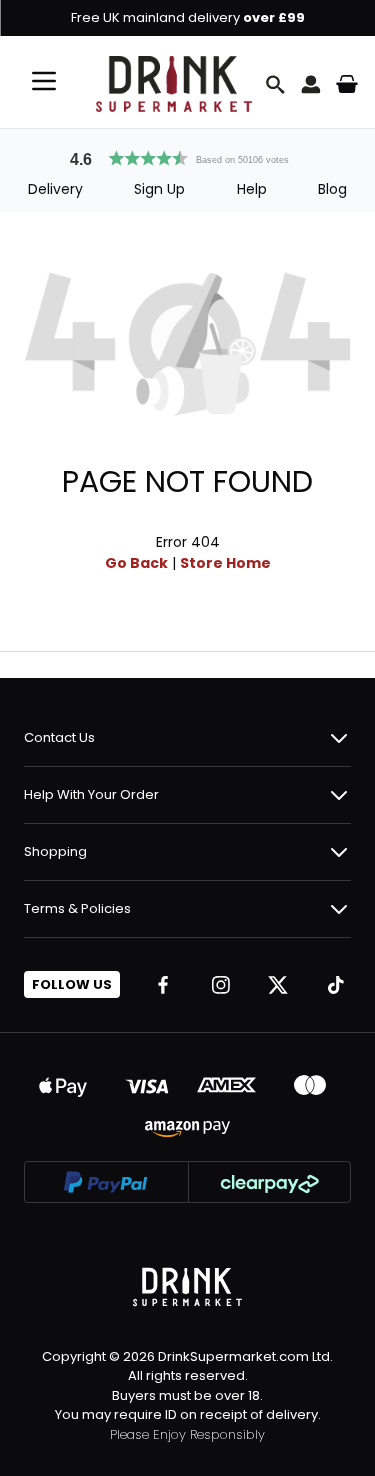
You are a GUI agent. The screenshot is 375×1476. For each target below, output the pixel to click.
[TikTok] (336, 985)
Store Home (225, 563)
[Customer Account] (311, 84)
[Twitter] (278, 985)
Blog (332, 189)
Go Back (136, 563)
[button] (188, 156)
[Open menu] (44, 81)
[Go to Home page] (174, 84)
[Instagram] (221, 985)
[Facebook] (163, 985)
